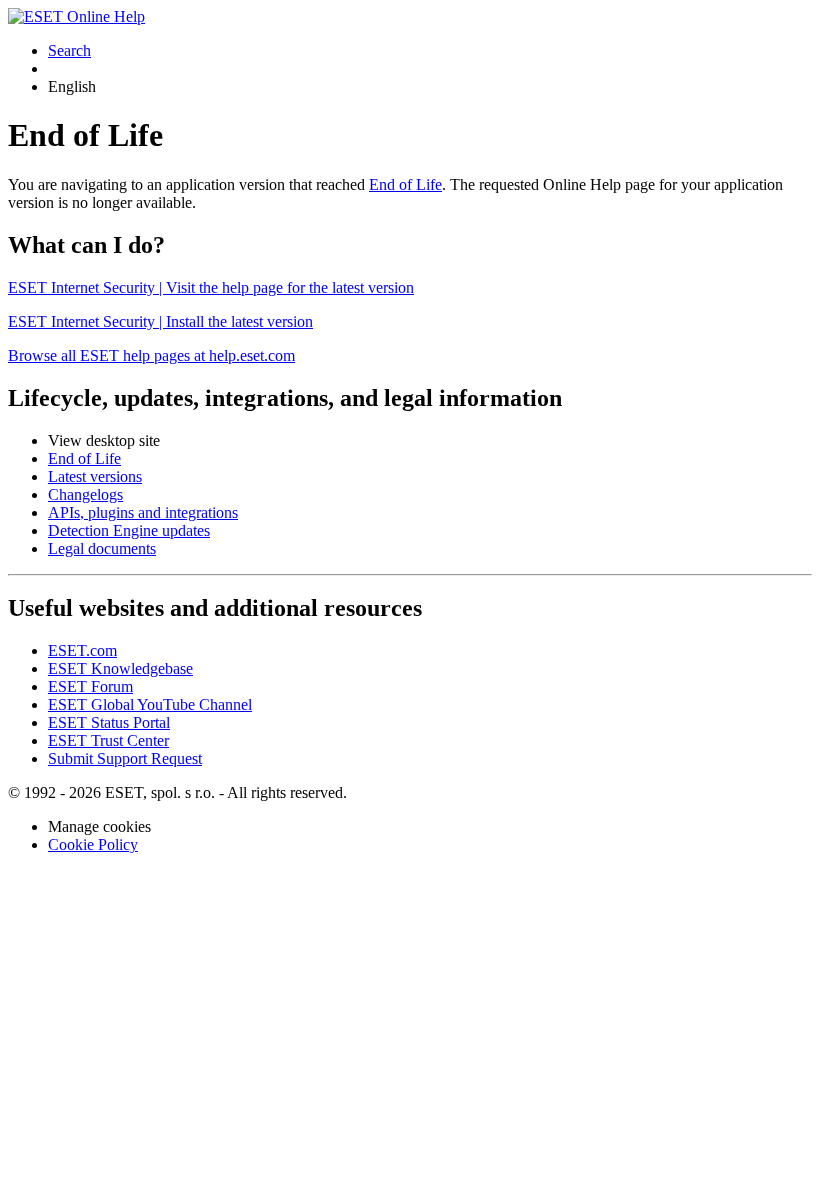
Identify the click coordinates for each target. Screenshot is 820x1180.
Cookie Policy (93, 844)
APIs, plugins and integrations (143, 512)
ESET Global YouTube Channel (150, 704)
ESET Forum (90, 686)
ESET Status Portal (109, 722)
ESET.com (82, 650)
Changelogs (85, 494)
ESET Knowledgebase (120, 668)
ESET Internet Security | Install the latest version (160, 321)
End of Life (405, 184)
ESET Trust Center (108, 740)
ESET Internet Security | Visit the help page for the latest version (211, 287)
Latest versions (95, 476)
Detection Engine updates (129, 530)
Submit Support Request (125, 758)
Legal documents (102, 548)
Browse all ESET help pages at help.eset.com (151, 355)
